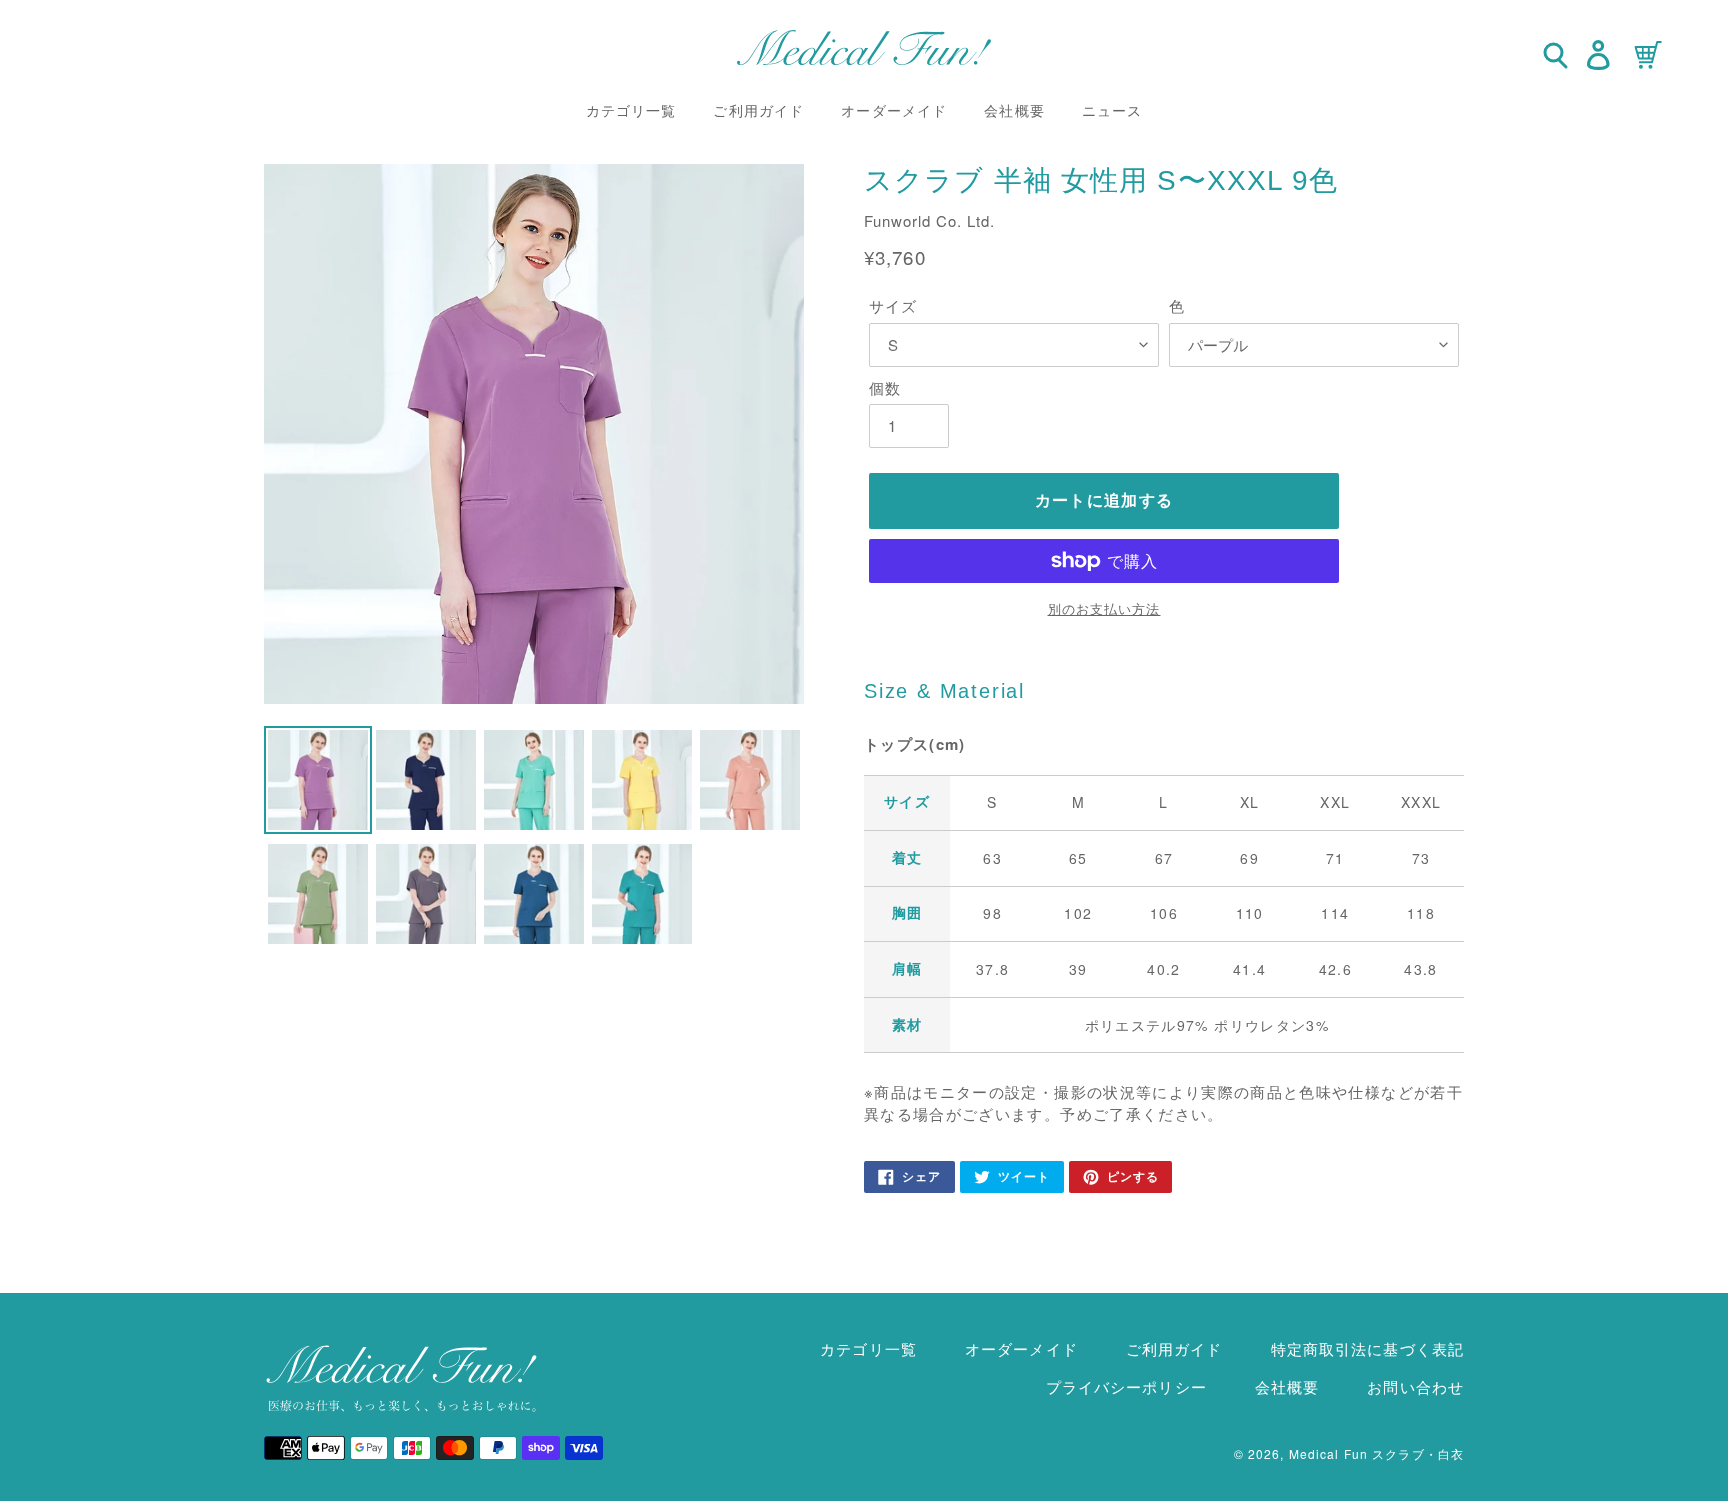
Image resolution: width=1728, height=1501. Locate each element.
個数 (885, 387)
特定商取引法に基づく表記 (1367, 1348)
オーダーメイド (1021, 1348)
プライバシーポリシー (1126, 1386)
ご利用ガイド (1174, 1348)
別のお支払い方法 (1104, 608)
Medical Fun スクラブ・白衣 (1376, 1453)
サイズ (893, 305)
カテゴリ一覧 (868, 1348)
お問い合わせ (1415, 1386)
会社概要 (1287, 1386)
